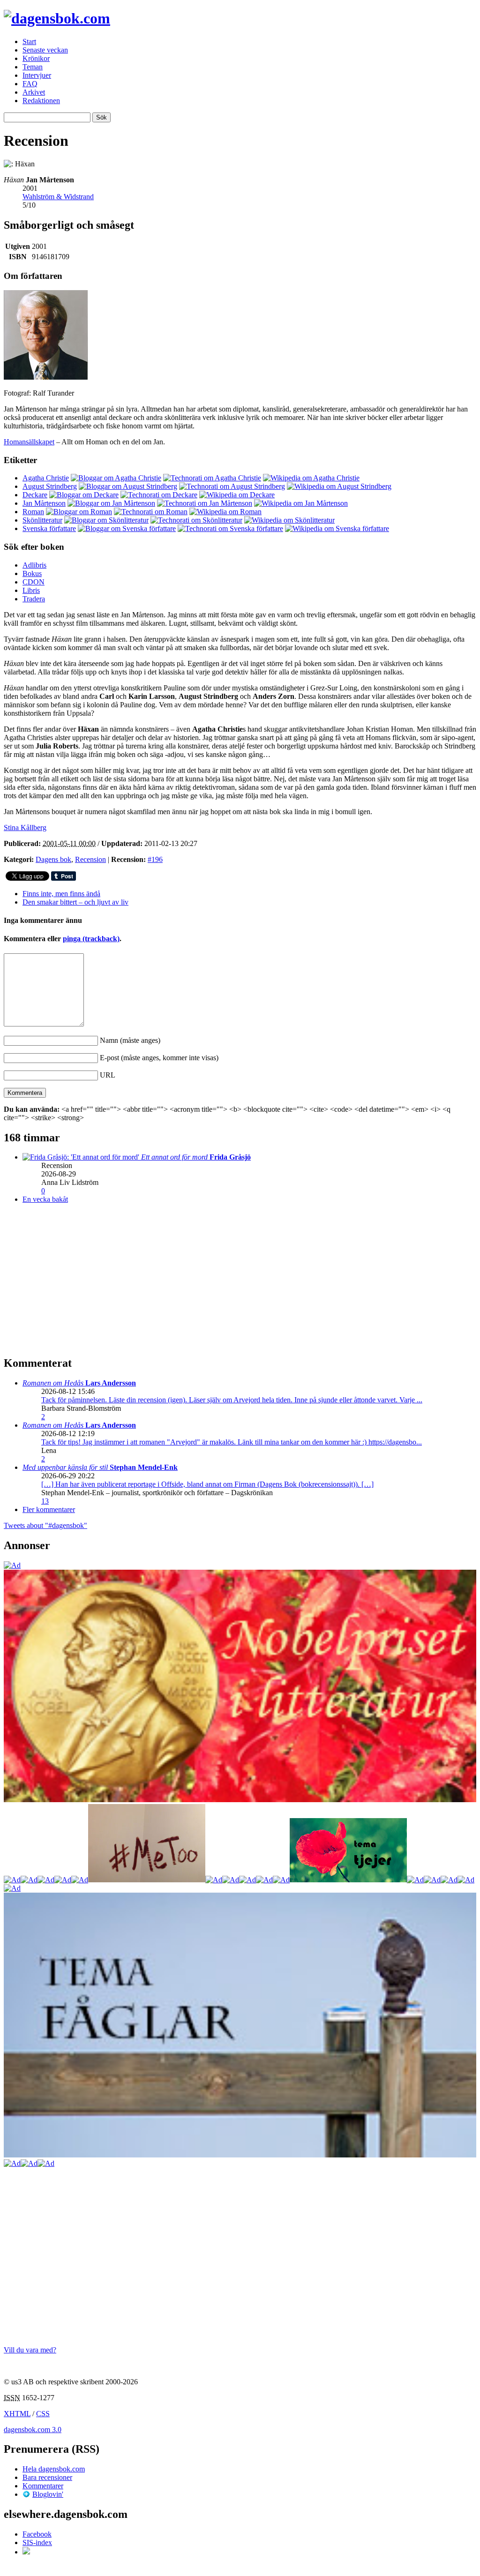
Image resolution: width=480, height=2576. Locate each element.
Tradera (34, 599)
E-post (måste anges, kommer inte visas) (159, 1058)
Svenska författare (49, 528)
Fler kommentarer (49, 1509)
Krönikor (36, 58)
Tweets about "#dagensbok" (45, 1525)
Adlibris (34, 565)
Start (29, 41)
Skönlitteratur (42, 520)
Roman (33, 512)
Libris (31, 590)
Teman (33, 67)
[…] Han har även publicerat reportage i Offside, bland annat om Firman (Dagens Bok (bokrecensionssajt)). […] (207, 1484)
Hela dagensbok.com (54, 2469)
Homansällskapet (29, 442)
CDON (34, 582)
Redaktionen (41, 101)
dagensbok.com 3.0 (33, 2430)
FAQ (30, 84)
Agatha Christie (46, 478)
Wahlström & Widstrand (58, 197)
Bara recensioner (47, 2477)
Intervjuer (37, 75)
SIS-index (37, 2542)
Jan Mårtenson (44, 503)
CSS (43, 2414)
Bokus (32, 573)
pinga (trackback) (91, 939)
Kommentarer (43, 2486)
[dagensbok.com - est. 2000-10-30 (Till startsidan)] (57, 18)
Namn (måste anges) (130, 1040)
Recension (90, 859)
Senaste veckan (45, 50)
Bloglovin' (48, 2494)
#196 (155, 859)
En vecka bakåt (45, 1199)
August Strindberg (50, 486)
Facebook (37, 2534)
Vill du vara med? (30, 2350)
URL (108, 1075)
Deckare (35, 495)
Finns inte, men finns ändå (61, 894)
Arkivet (34, 92)
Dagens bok (53, 859)
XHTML (17, 2414)
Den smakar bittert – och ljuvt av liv (75, 902)
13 (45, 1501)
